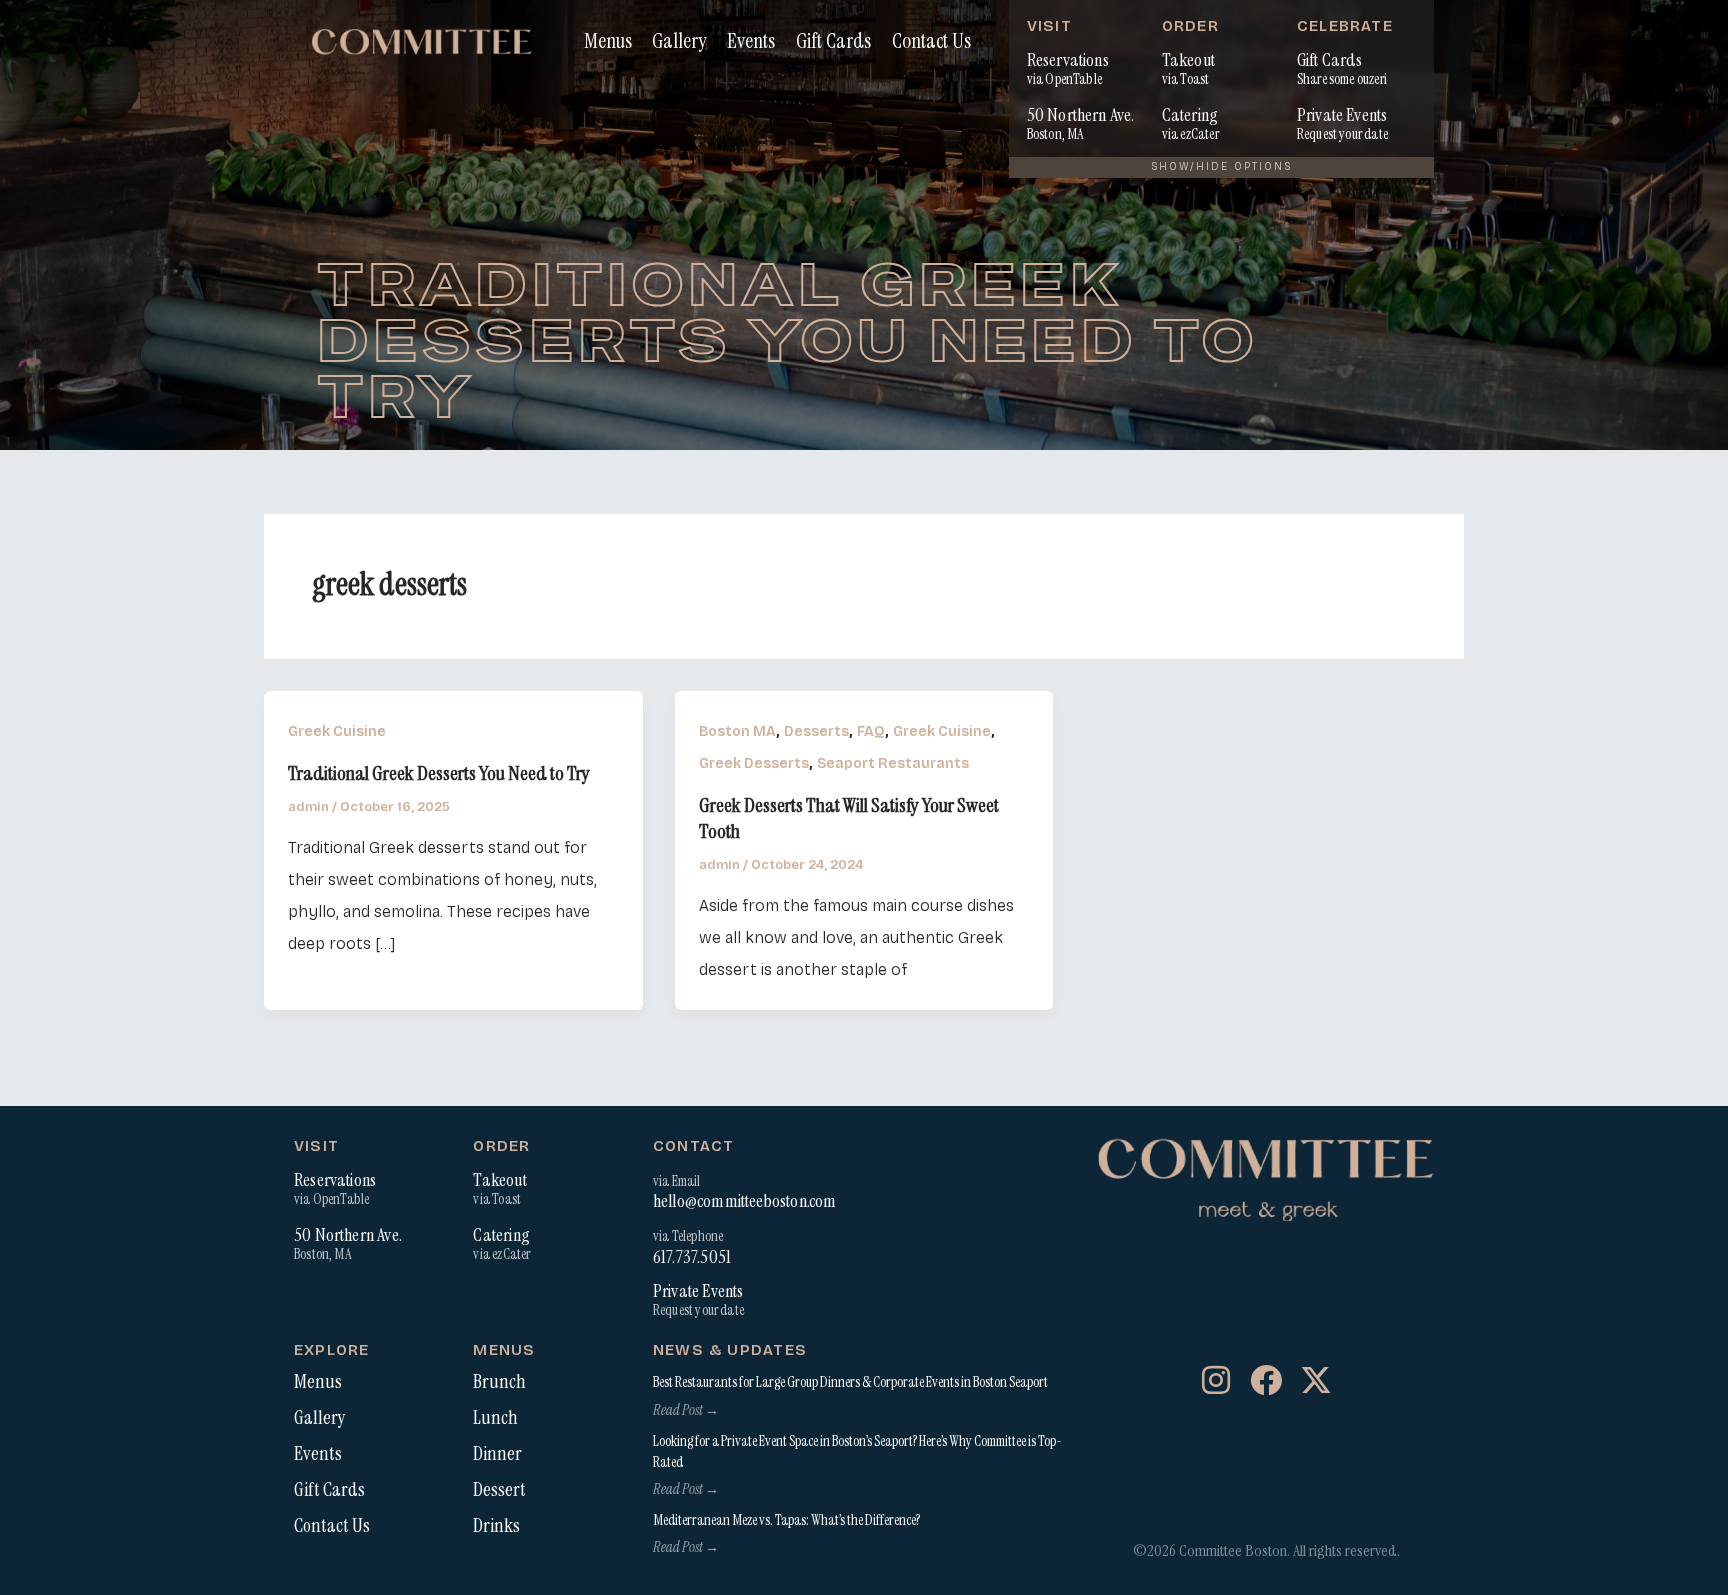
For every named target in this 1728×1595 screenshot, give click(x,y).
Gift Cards (833, 40)
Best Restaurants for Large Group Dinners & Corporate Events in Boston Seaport (850, 1382)
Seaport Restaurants (893, 763)
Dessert (499, 1490)
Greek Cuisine (337, 731)
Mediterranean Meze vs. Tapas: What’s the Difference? (786, 1520)
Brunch (499, 1382)
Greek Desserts (754, 763)
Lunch (495, 1418)
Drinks (496, 1526)
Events (751, 40)
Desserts (816, 731)
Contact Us (931, 40)
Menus (608, 40)
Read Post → (686, 1410)
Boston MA (737, 731)
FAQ (871, 731)
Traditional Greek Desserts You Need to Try (439, 773)
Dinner (497, 1454)
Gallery (679, 40)
